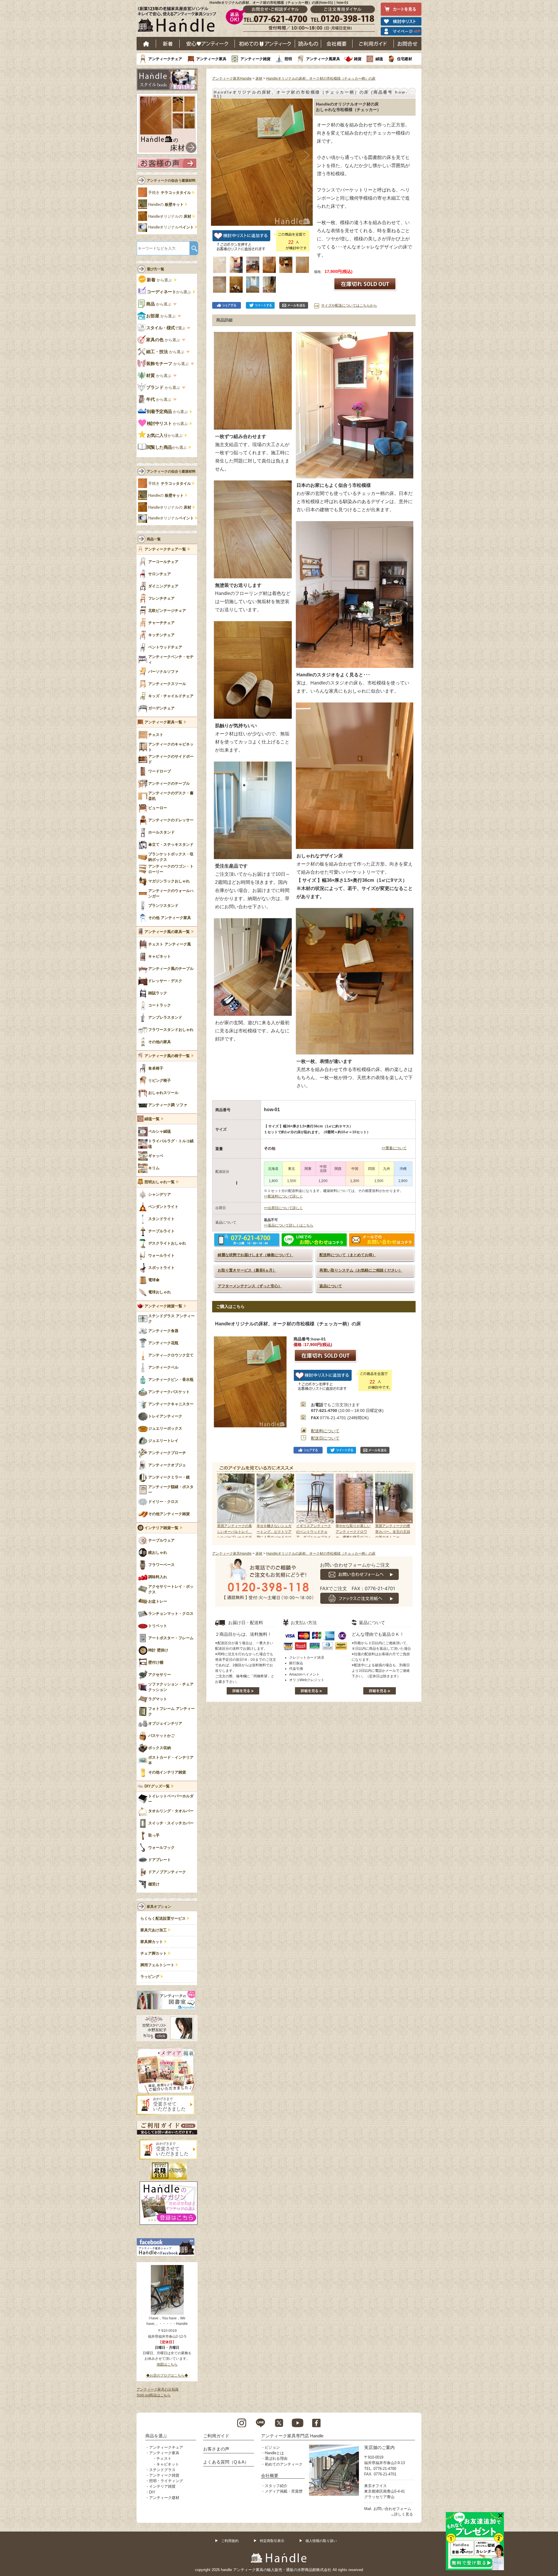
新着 (168, 44)
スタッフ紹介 (276, 2486)
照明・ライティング (166, 2481)
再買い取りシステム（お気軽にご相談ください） (361, 1270)
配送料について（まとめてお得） (348, 1255)
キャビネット (168, 2464)
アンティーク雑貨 (255, 59)
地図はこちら (167, 2364)
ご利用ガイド (373, 44)
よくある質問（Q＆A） (226, 2462)
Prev (223, 1506)
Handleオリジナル (171, 227)
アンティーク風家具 (323, 59)
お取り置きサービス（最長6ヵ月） (247, 1270)
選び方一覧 (155, 269)
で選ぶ (166, 328)
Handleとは (274, 2453)
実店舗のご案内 (379, 2447)
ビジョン (272, 2447)
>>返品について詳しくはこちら (289, 1225)
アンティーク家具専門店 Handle (292, 2436)
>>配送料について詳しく (283, 1196)
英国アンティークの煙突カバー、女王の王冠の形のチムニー (393, 1531)
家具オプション (159, 1907)
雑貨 (358, 59)
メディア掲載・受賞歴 (284, 2491)
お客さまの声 (216, 2449)
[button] (217, 156)
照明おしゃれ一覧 (160, 1182)
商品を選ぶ (156, 2436)
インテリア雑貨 (162, 2486)
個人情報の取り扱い (321, 2541)
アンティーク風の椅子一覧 (167, 1056)
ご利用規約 (230, 2541)
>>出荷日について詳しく (283, 1208)
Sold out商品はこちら (154, 2395)
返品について (331, 1286)
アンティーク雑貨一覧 (163, 1306)
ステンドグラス (162, 2470)
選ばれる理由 (276, 2458)
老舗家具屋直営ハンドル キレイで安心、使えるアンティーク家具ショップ (179, 21)
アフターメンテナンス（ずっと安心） (250, 1286)
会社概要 (337, 44)
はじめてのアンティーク (265, 44)
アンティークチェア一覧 (165, 549)
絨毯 (379, 59)
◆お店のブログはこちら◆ (167, 2375)
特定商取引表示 (272, 2541)
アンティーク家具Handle (232, 78)
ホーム (146, 44)
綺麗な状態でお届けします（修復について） (255, 1255)
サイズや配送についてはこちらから (349, 305)
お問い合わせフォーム (392, 2509)
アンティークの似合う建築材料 (171, 180)
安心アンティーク (207, 44)
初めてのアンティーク (284, 2464)
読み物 (308, 44)
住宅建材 (405, 59)
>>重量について (394, 1148)
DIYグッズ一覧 (157, 1786)
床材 (259, 78)
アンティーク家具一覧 (163, 722)
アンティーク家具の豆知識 (158, 2389)
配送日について (325, 1438)
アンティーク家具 (211, 59)
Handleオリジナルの (170, 217)
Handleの (166, 205)
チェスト (164, 2458)
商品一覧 (154, 539)
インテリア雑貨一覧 (161, 1528)
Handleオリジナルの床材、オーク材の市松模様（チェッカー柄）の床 (321, 78)
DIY (152, 2492)
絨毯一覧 (152, 1119)
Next (405, 1506)
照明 (288, 59)
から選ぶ (160, 280)
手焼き (170, 193)
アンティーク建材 (164, 2498)
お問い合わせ (408, 44)
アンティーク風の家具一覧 (167, 932)
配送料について (325, 1431)
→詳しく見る (402, 2514)
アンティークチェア (165, 59)
